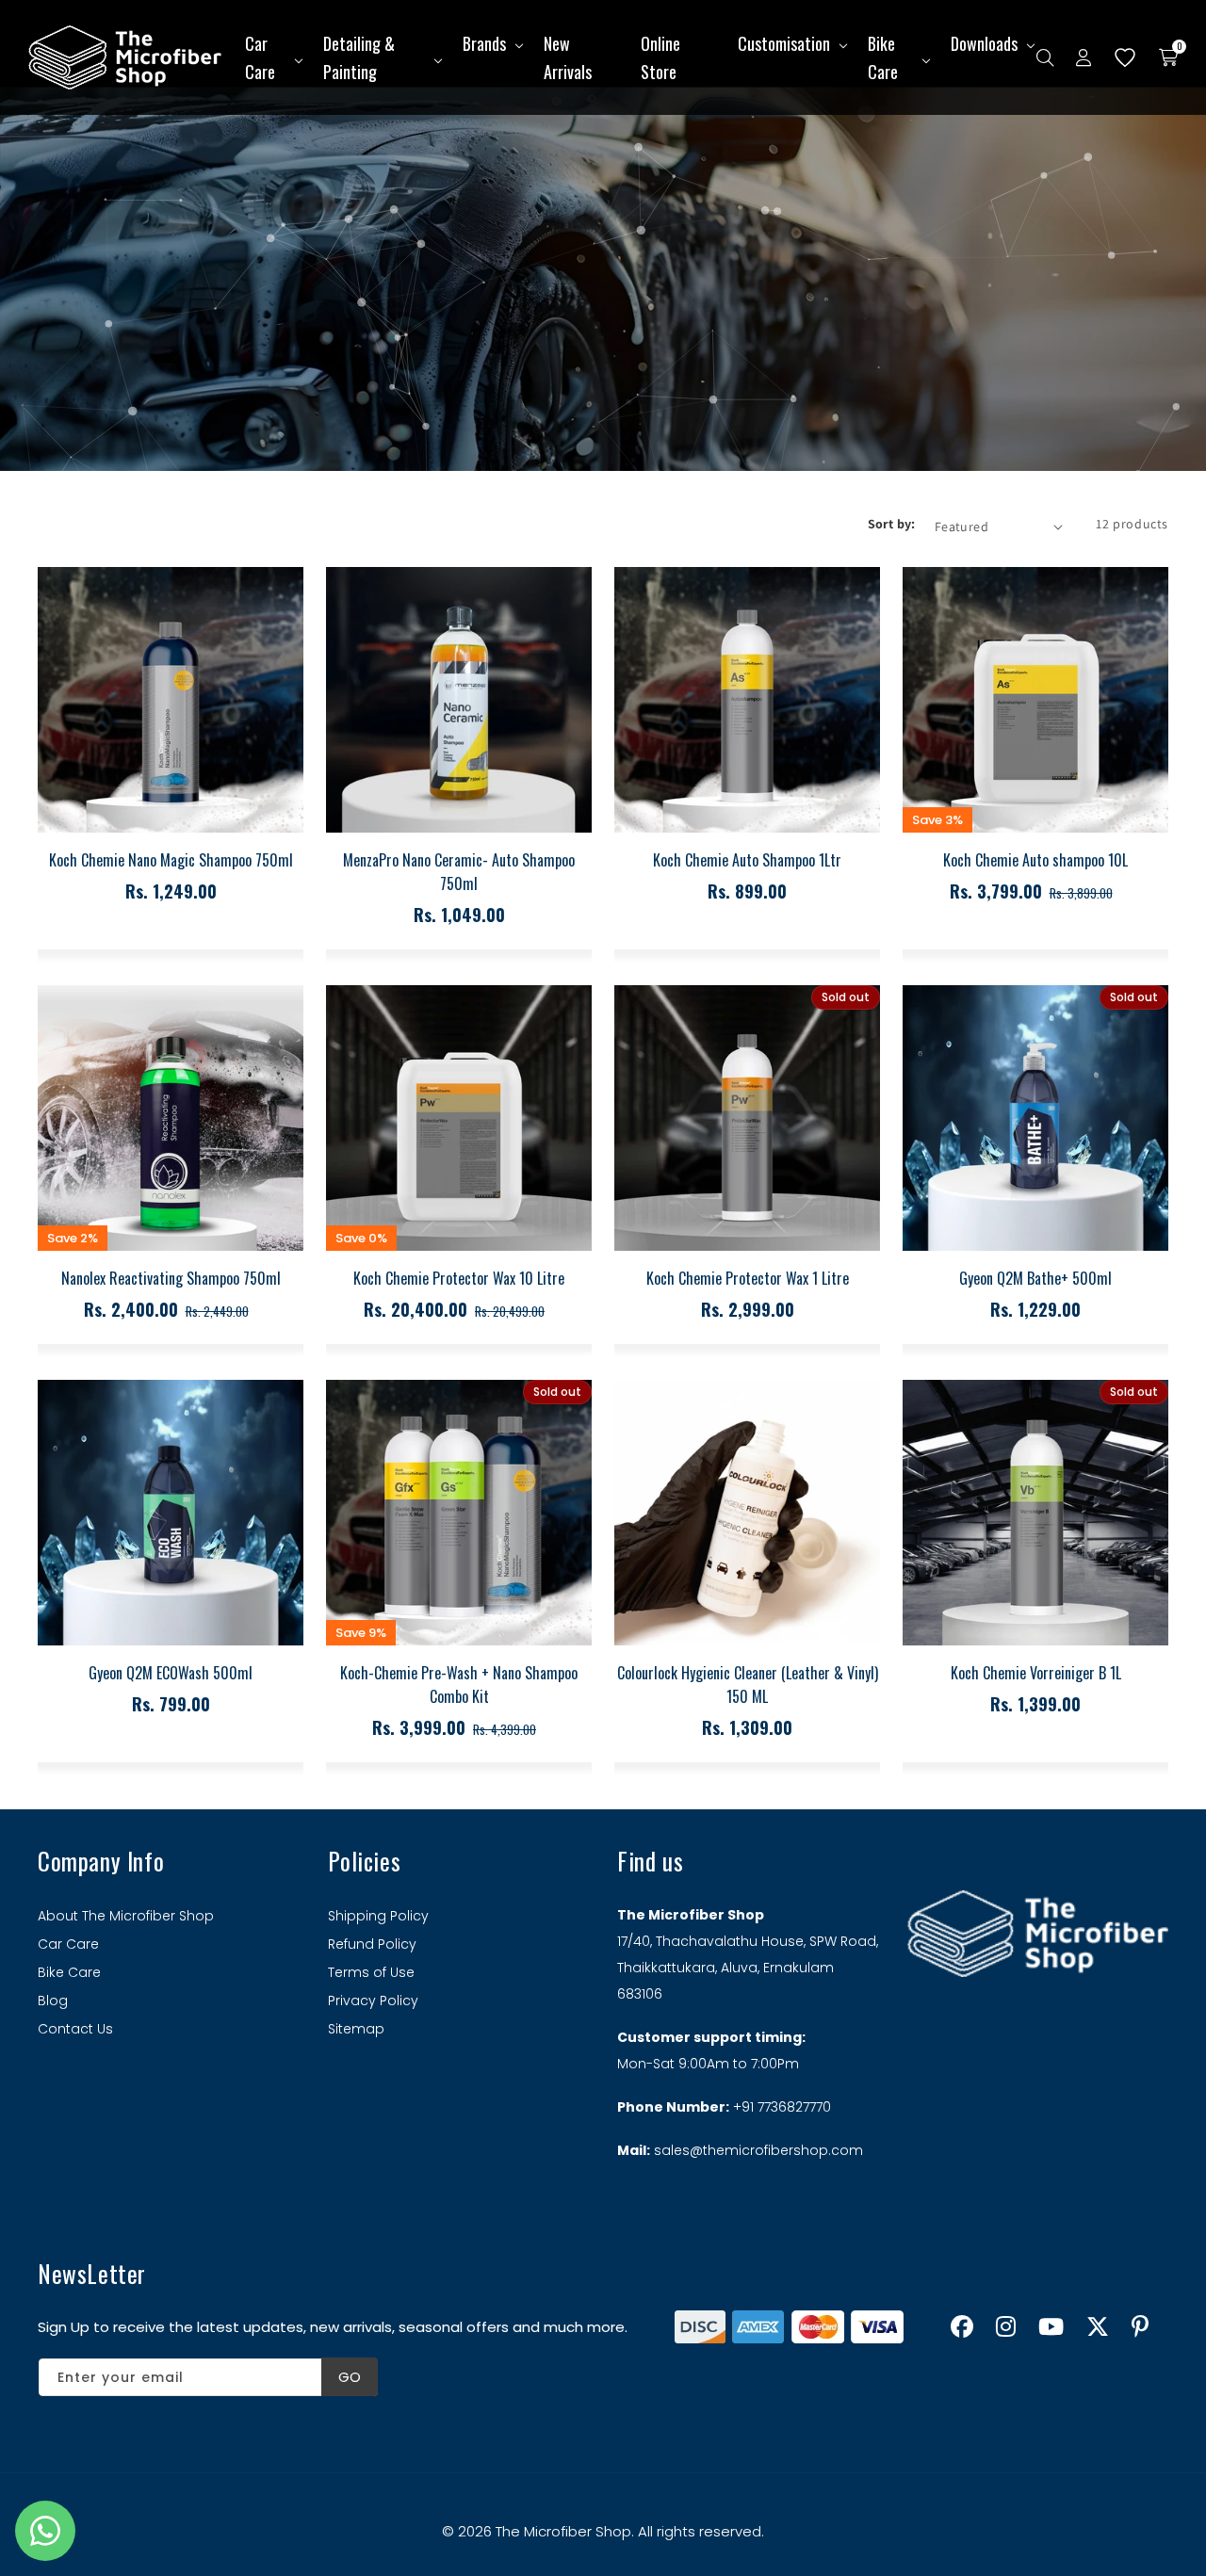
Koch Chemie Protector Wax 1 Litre (748, 1278)
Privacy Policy (373, 2001)
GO (350, 2377)
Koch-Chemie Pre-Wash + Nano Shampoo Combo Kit (459, 1685)
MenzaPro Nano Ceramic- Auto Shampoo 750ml (459, 872)
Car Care (260, 57)
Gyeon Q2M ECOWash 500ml (171, 1673)
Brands (484, 43)
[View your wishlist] (1125, 57)
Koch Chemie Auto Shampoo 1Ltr (747, 860)
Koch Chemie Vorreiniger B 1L (1036, 1673)
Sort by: (892, 524)
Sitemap (356, 2029)
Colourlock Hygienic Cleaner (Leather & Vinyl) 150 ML (748, 1685)
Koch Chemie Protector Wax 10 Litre (459, 1278)
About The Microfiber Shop (126, 1916)
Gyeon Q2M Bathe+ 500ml (1035, 1278)
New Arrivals (568, 57)
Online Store (660, 57)
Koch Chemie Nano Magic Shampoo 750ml (171, 860)
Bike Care (883, 57)
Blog (53, 2001)
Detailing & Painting (359, 57)
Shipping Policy (378, 1916)
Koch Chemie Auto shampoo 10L (1035, 860)
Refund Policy (372, 1944)
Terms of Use (371, 1972)
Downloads (984, 43)
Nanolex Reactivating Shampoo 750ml (171, 1278)
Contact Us (75, 2029)
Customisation (784, 43)
